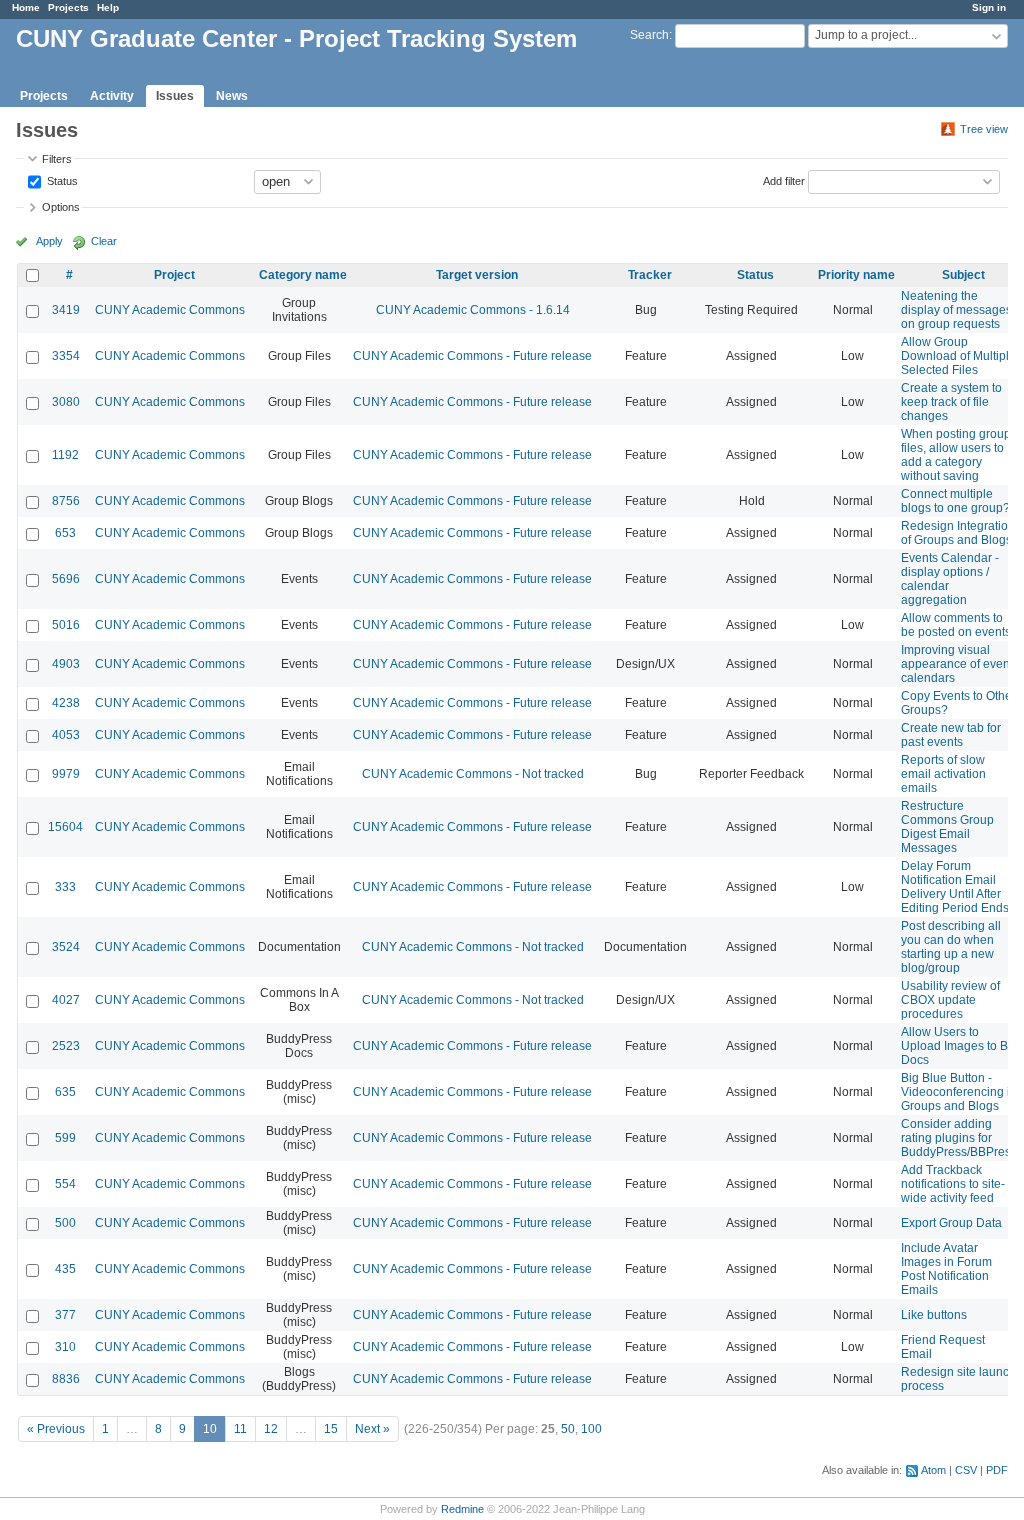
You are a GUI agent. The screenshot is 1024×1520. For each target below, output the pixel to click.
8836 (66, 1379)
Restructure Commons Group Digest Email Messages (947, 827)
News (232, 96)
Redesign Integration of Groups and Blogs (958, 533)
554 (65, 1184)
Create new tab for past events (951, 735)
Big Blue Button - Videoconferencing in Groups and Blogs (959, 1092)
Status (61, 180)
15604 (65, 827)
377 (65, 1315)
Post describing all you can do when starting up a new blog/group (951, 947)
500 (65, 1223)
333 (65, 887)
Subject (963, 275)
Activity (112, 96)
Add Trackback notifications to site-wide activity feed (953, 1184)
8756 (66, 501)
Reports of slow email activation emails (943, 774)
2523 (66, 1046)
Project (174, 275)
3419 (66, 310)
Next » (372, 1429)
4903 (66, 664)
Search (649, 35)
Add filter (784, 180)
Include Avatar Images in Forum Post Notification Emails (946, 1269)
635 (65, 1092)
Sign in (989, 7)
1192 (65, 455)
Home (26, 7)
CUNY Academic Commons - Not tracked (473, 774)
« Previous (56, 1429)
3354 (66, 356)
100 (591, 1429)
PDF (997, 1470)
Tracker (650, 275)
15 (331, 1429)
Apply (49, 241)
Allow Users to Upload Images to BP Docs (958, 1046)
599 (65, 1138)
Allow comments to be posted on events (956, 625)
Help (108, 7)
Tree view (984, 129)
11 (240, 1429)
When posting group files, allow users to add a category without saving (956, 455)
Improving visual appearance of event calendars (957, 664)
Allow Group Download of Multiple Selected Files (958, 356)
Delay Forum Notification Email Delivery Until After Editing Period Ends (955, 887)
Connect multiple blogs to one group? (955, 501)
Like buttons (934, 1315)
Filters (57, 159)
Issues (175, 96)
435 (65, 1269)
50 (568, 1429)
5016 (66, 625)
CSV (966, 1470)
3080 (66, 402)
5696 (66, 579)
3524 (66, 947)
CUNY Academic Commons (170, 310)
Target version (477, 275)
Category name (303, 275)
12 (271, 1429)
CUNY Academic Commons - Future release (472, 356)
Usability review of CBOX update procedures (950, 1000)
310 (65, 1347)
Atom (933, 1470)
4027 (66, 1000)
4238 (66, 703)
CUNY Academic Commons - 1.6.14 (473, 310)
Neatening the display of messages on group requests (956, 310)
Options (61, 207)
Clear (104, 241)
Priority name (856, 275)
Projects (68, 7)
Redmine (462, 1509)
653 (65, 533)
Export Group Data (951, 1223)
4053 (66, 735)
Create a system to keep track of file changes (951, 402)
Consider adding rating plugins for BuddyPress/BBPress (959, 1138)
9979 (66, 774)
